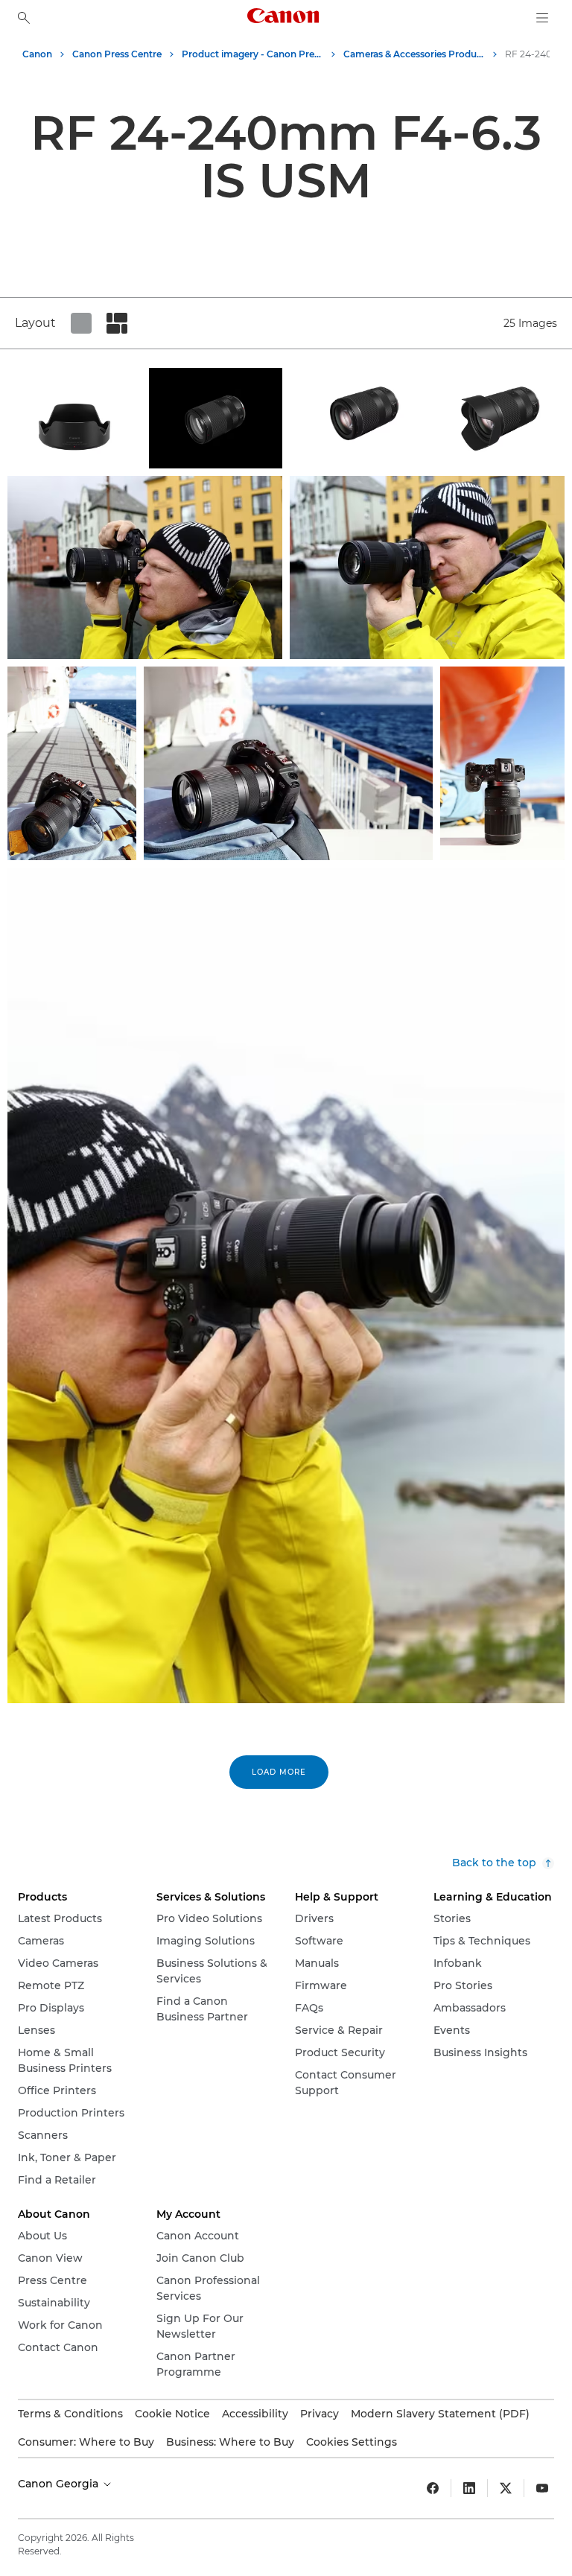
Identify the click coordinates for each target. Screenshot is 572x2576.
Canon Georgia (60, 2484)
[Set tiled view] (81, 323)
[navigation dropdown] (542, 18)
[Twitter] (506, 2488)
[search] (24, 18)
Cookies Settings (352, 2442)
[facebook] (433, 2488)
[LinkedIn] (469, 2488)
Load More (279, 1772)
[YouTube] (542, 2488)
